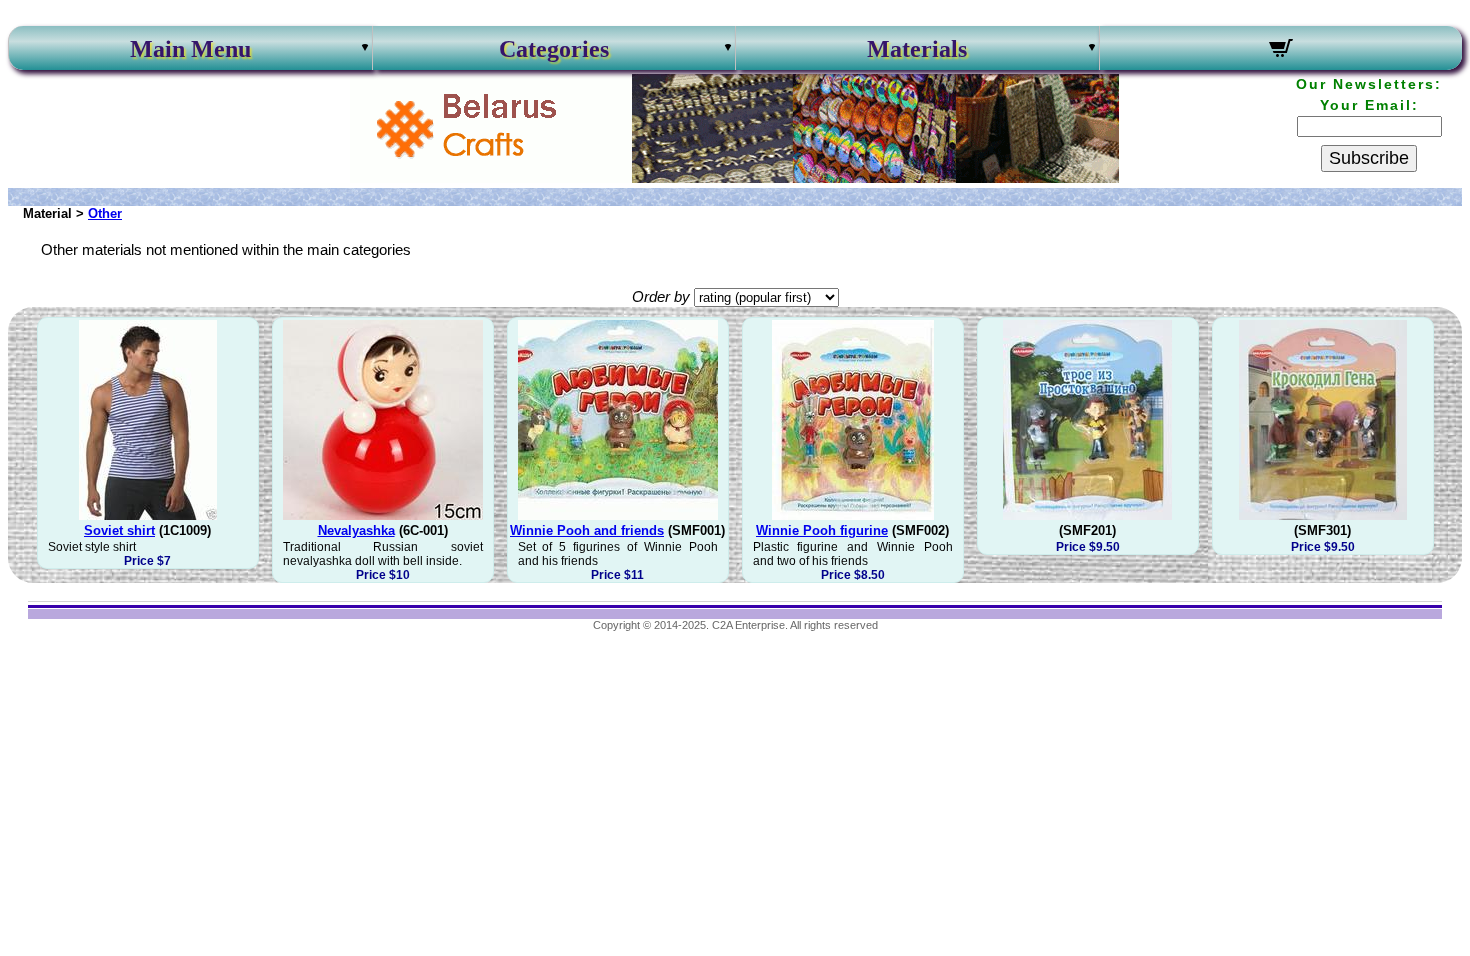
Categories (554, 49)
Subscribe (1369, 158)
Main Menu (190, 49)
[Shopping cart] (1281, 51)
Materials (917, 49)
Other (105, 213)
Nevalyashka (356, 530)
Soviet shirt (119, 530)
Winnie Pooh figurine (822, 530)
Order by (661, 296)
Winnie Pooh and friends (587, 530)
